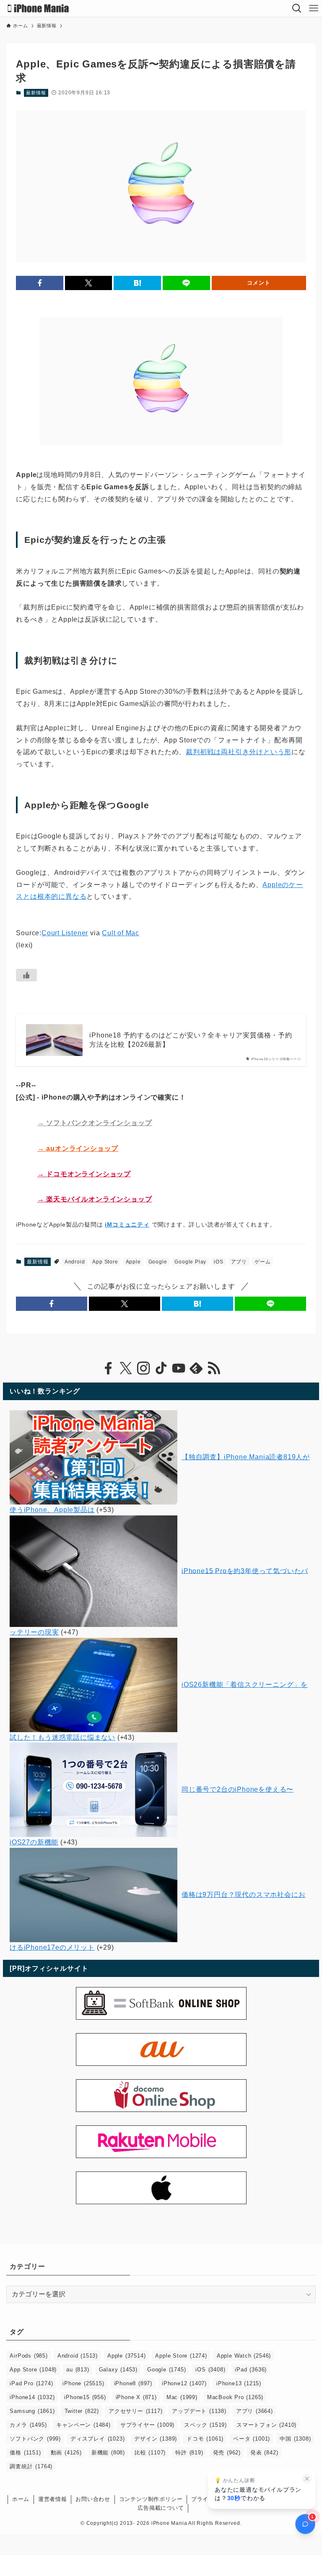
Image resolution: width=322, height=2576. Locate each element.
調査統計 (31, 2466)
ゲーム (262, 1262)
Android (75, 1262)
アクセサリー (135, 2411)
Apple (133, 1262)
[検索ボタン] (297, 8)
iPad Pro (31, 2383)
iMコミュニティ (127, 1224)
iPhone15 (85, 2397)
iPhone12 (184, 2383)
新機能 (108, 2453)
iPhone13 (239, 2383)
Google (158, 1262)
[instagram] (143, 1368)
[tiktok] (161, 1368)
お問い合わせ (93, 2499)
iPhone (83, 2383)
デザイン (156, 2439)
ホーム (21, 2499)
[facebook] (108, 1368)
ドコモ (205, 2439)
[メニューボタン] (314, 8)
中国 (295, 2439)
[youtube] (179, 1368)
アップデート (199, 2411)
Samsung (32, 2411)
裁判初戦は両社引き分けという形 (239, 752)
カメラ (28, 2425)
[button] (40, 283)
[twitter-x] (126, 1368)
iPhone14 (32, 2397)
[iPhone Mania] (38, 8)
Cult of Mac (121, 933)
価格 (25, 2453)
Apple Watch (244, 2356)
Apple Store (181, 2356)
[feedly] (196, 1368)
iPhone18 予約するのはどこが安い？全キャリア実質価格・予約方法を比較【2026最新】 (191, 1040)
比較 (150, 2453)
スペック (205, 2425)
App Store (105, 1262)
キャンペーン (83, 2425)
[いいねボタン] (26, 975)
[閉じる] (307, 2479)
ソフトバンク (35, 2439)
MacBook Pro (235, 2397)
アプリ (239, 1262)
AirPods (29, 2356)
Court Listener (65, 933)
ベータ (252, 2439)
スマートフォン (266, 2425)
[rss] (214, 1368)
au (78, 2370)
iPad (251, 2370)
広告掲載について (161, 2508)
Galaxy (118, 2370)
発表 (264, 2453)
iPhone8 (133, 2383)
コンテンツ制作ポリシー (151, 2499)
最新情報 (36, 93)
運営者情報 (53, 2499)
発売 (227, 2453)
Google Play (190, 1262)
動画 (66, 2453)
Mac (182, 2397)
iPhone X (136, 2397)
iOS (218, 1262)
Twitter (82, 2411)
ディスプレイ (97, 2439)
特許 (189, 2453)
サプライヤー (147, 2425)
